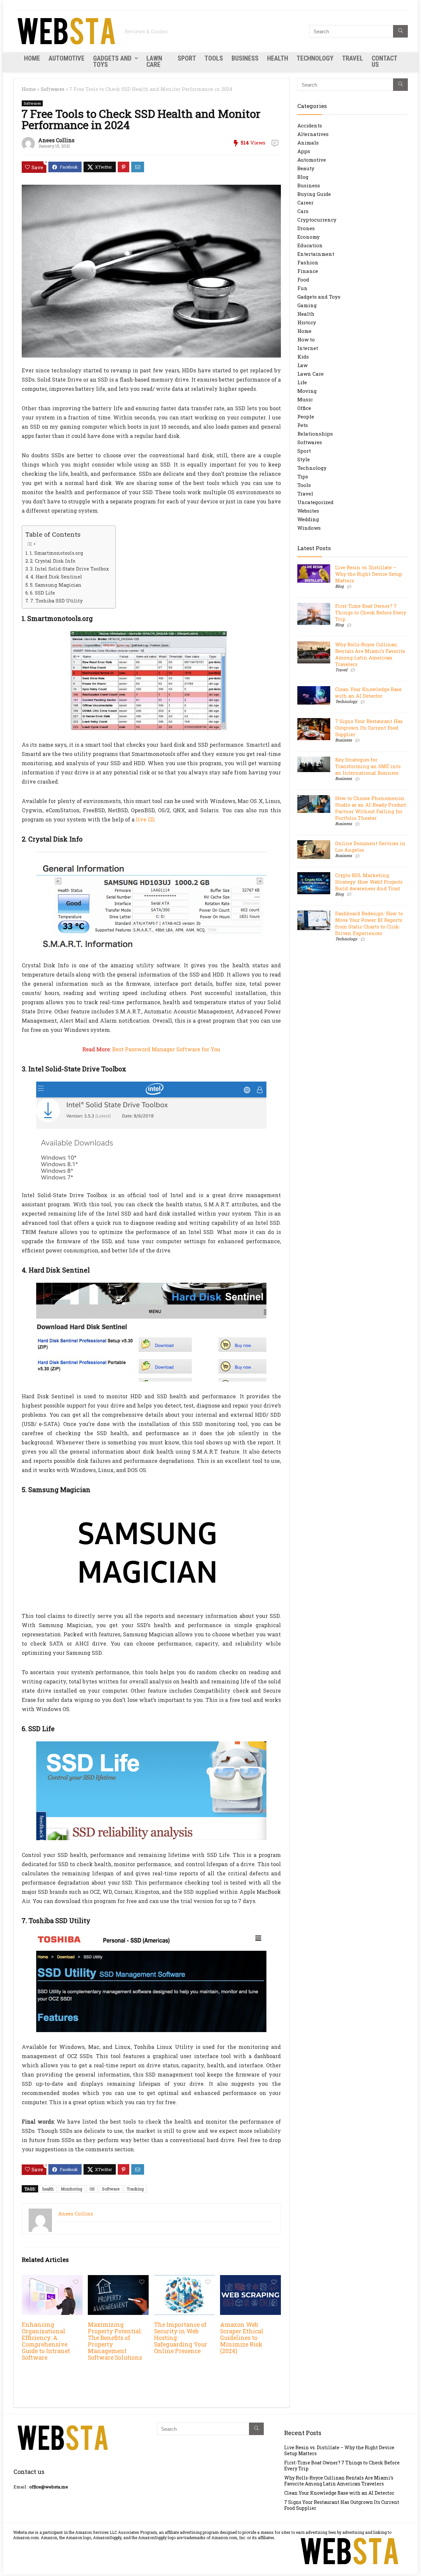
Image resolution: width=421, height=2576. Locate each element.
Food (303, 280)
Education (310, 245)
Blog (303, 177)
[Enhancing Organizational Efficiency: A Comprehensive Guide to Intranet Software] (52, 2280)
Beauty (306, 168)
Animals (308, 143)
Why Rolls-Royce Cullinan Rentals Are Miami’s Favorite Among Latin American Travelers (370, 654)
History (307, 322)
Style (304, 459)
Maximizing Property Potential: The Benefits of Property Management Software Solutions (115, 2341)
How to (306, 339)
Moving (307, 391)
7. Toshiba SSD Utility (56, 601)
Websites (308, 511)
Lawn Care (154, 61)
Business (245, 58)
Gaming (307, 305)
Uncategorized (315, 502)
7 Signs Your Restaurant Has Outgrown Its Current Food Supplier (369, 728)
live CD (145, 819)
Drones (306, 228)
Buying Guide (314, 194)
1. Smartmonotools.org (56, 553)
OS (92, 2189)
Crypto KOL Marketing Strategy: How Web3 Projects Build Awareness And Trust (369, 882)
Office (304, 408)
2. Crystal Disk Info (53, 561)
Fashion (308, 262)
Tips (303, 476)
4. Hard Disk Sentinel (56, 577)
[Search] (400, 31)
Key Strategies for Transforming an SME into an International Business (368, 766)
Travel (353, 58)
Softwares (53, 89)
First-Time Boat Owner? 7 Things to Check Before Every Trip (371, 613)
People (306, 416)
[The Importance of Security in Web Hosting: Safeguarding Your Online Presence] (184, 2280)
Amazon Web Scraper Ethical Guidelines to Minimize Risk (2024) (242, 2338)
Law (302, 365)
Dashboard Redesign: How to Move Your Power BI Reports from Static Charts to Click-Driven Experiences (369, 923)
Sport (187, 58)
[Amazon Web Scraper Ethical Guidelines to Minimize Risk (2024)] (250, 2280)
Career (305, 202)
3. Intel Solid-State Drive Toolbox (69, 569)
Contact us (384, 61)
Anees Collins (56, 140)
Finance (308, 271)
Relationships (315, 434)
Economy (309, 237)
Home (32, 58)
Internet (308, 348)
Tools (214, 58)
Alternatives (313, 134)
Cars (303, 211)
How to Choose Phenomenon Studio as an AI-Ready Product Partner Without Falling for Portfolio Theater (371, 808)
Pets (303, 425)
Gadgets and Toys (112, 61)
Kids (303, 357)
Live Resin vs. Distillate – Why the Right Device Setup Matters (369, 574)
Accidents (310, 125)
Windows (309, 528)
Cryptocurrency (317, 220)
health (48, 2189)
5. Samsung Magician (56, 585)
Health (278, 58)
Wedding (308, 519)
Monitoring (72, 2189)
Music (305, 399)
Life (302, 382)
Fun (302, 288)
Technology (315, 58)
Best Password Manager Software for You (166, 1049)
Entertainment (316, 254)
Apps (304, 151)
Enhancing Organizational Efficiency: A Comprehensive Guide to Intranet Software (46, 2341)
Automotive (67, 58)
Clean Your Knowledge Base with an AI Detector (368, 693)
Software (111, 2189)
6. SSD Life (42, 593)
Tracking (135, 2189)
